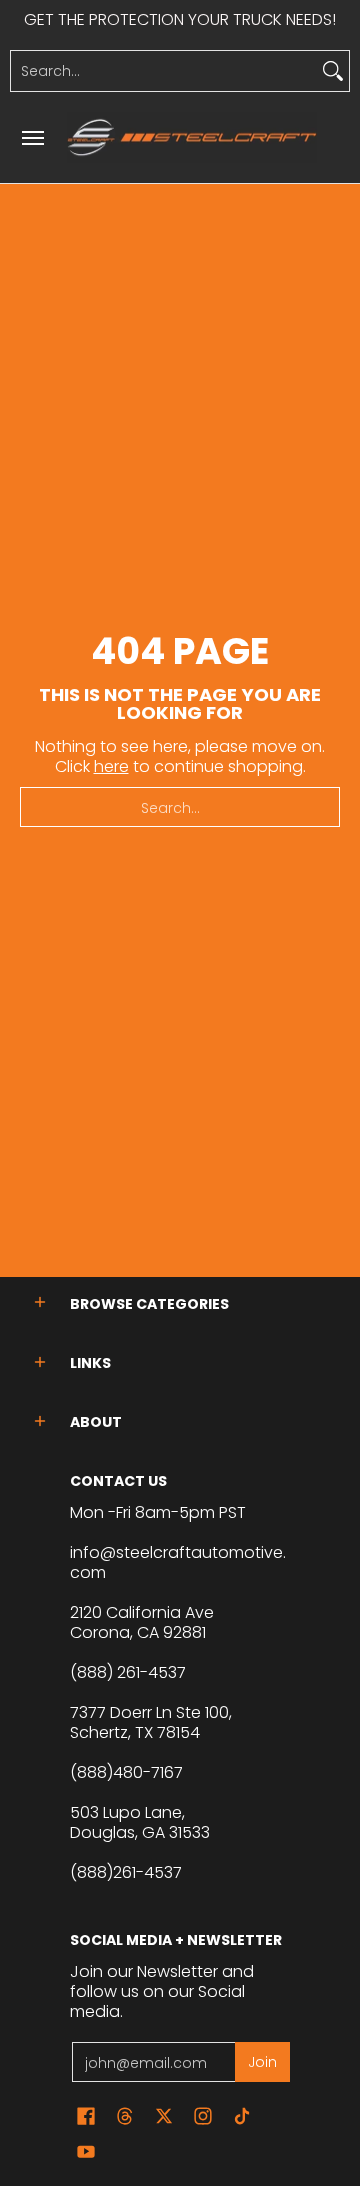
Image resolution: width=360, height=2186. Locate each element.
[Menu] (32, 137)
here (111, 766)
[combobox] (164, 71)
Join (262, 2062)
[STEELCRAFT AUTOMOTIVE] (192, 137)
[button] (40, 1303)
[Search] (333, 71)
